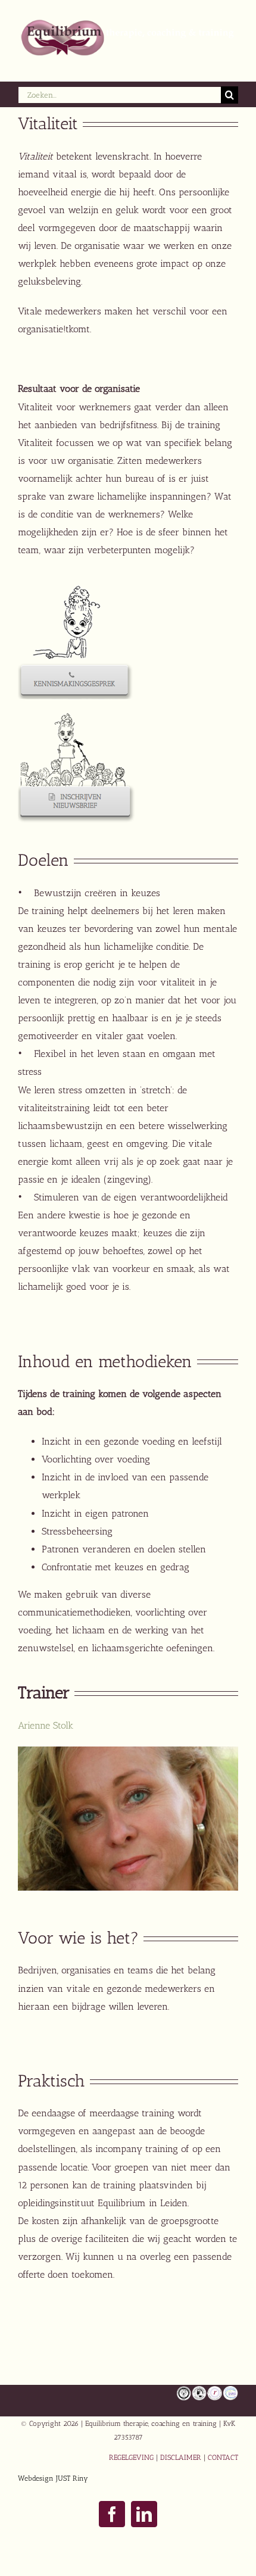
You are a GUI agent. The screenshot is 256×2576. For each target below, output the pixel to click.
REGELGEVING (131, 2458)
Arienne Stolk (46, 1725)
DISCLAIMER (181, 2458)
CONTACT (223, 2458)
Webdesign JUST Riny (53, 2478)
